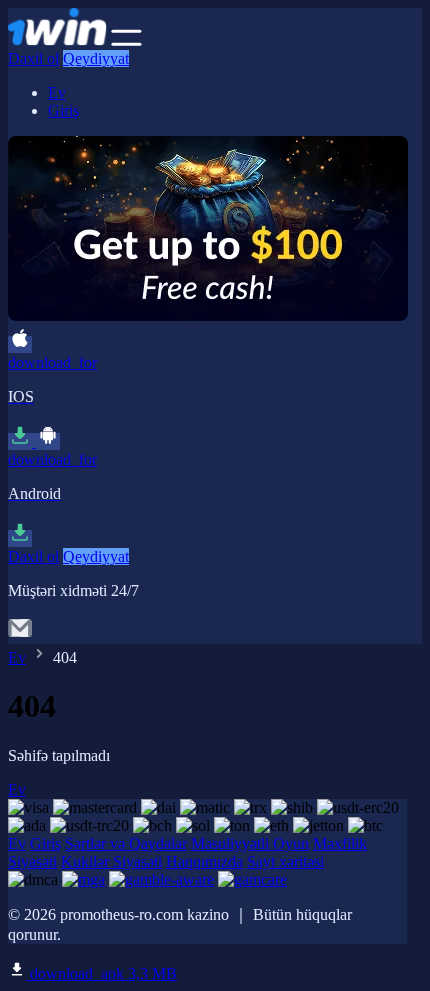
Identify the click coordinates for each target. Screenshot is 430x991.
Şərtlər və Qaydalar (126, 843)
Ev (57, 92)
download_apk (101, 973)
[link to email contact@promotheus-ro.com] (20, 634)
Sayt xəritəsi (285, 861)
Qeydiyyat (96, 58)
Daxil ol (33, 58)
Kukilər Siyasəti (111, 861)
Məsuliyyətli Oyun (250, 843)
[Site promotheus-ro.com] (57, 40)
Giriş (63, 110)
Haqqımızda (204, 861)
